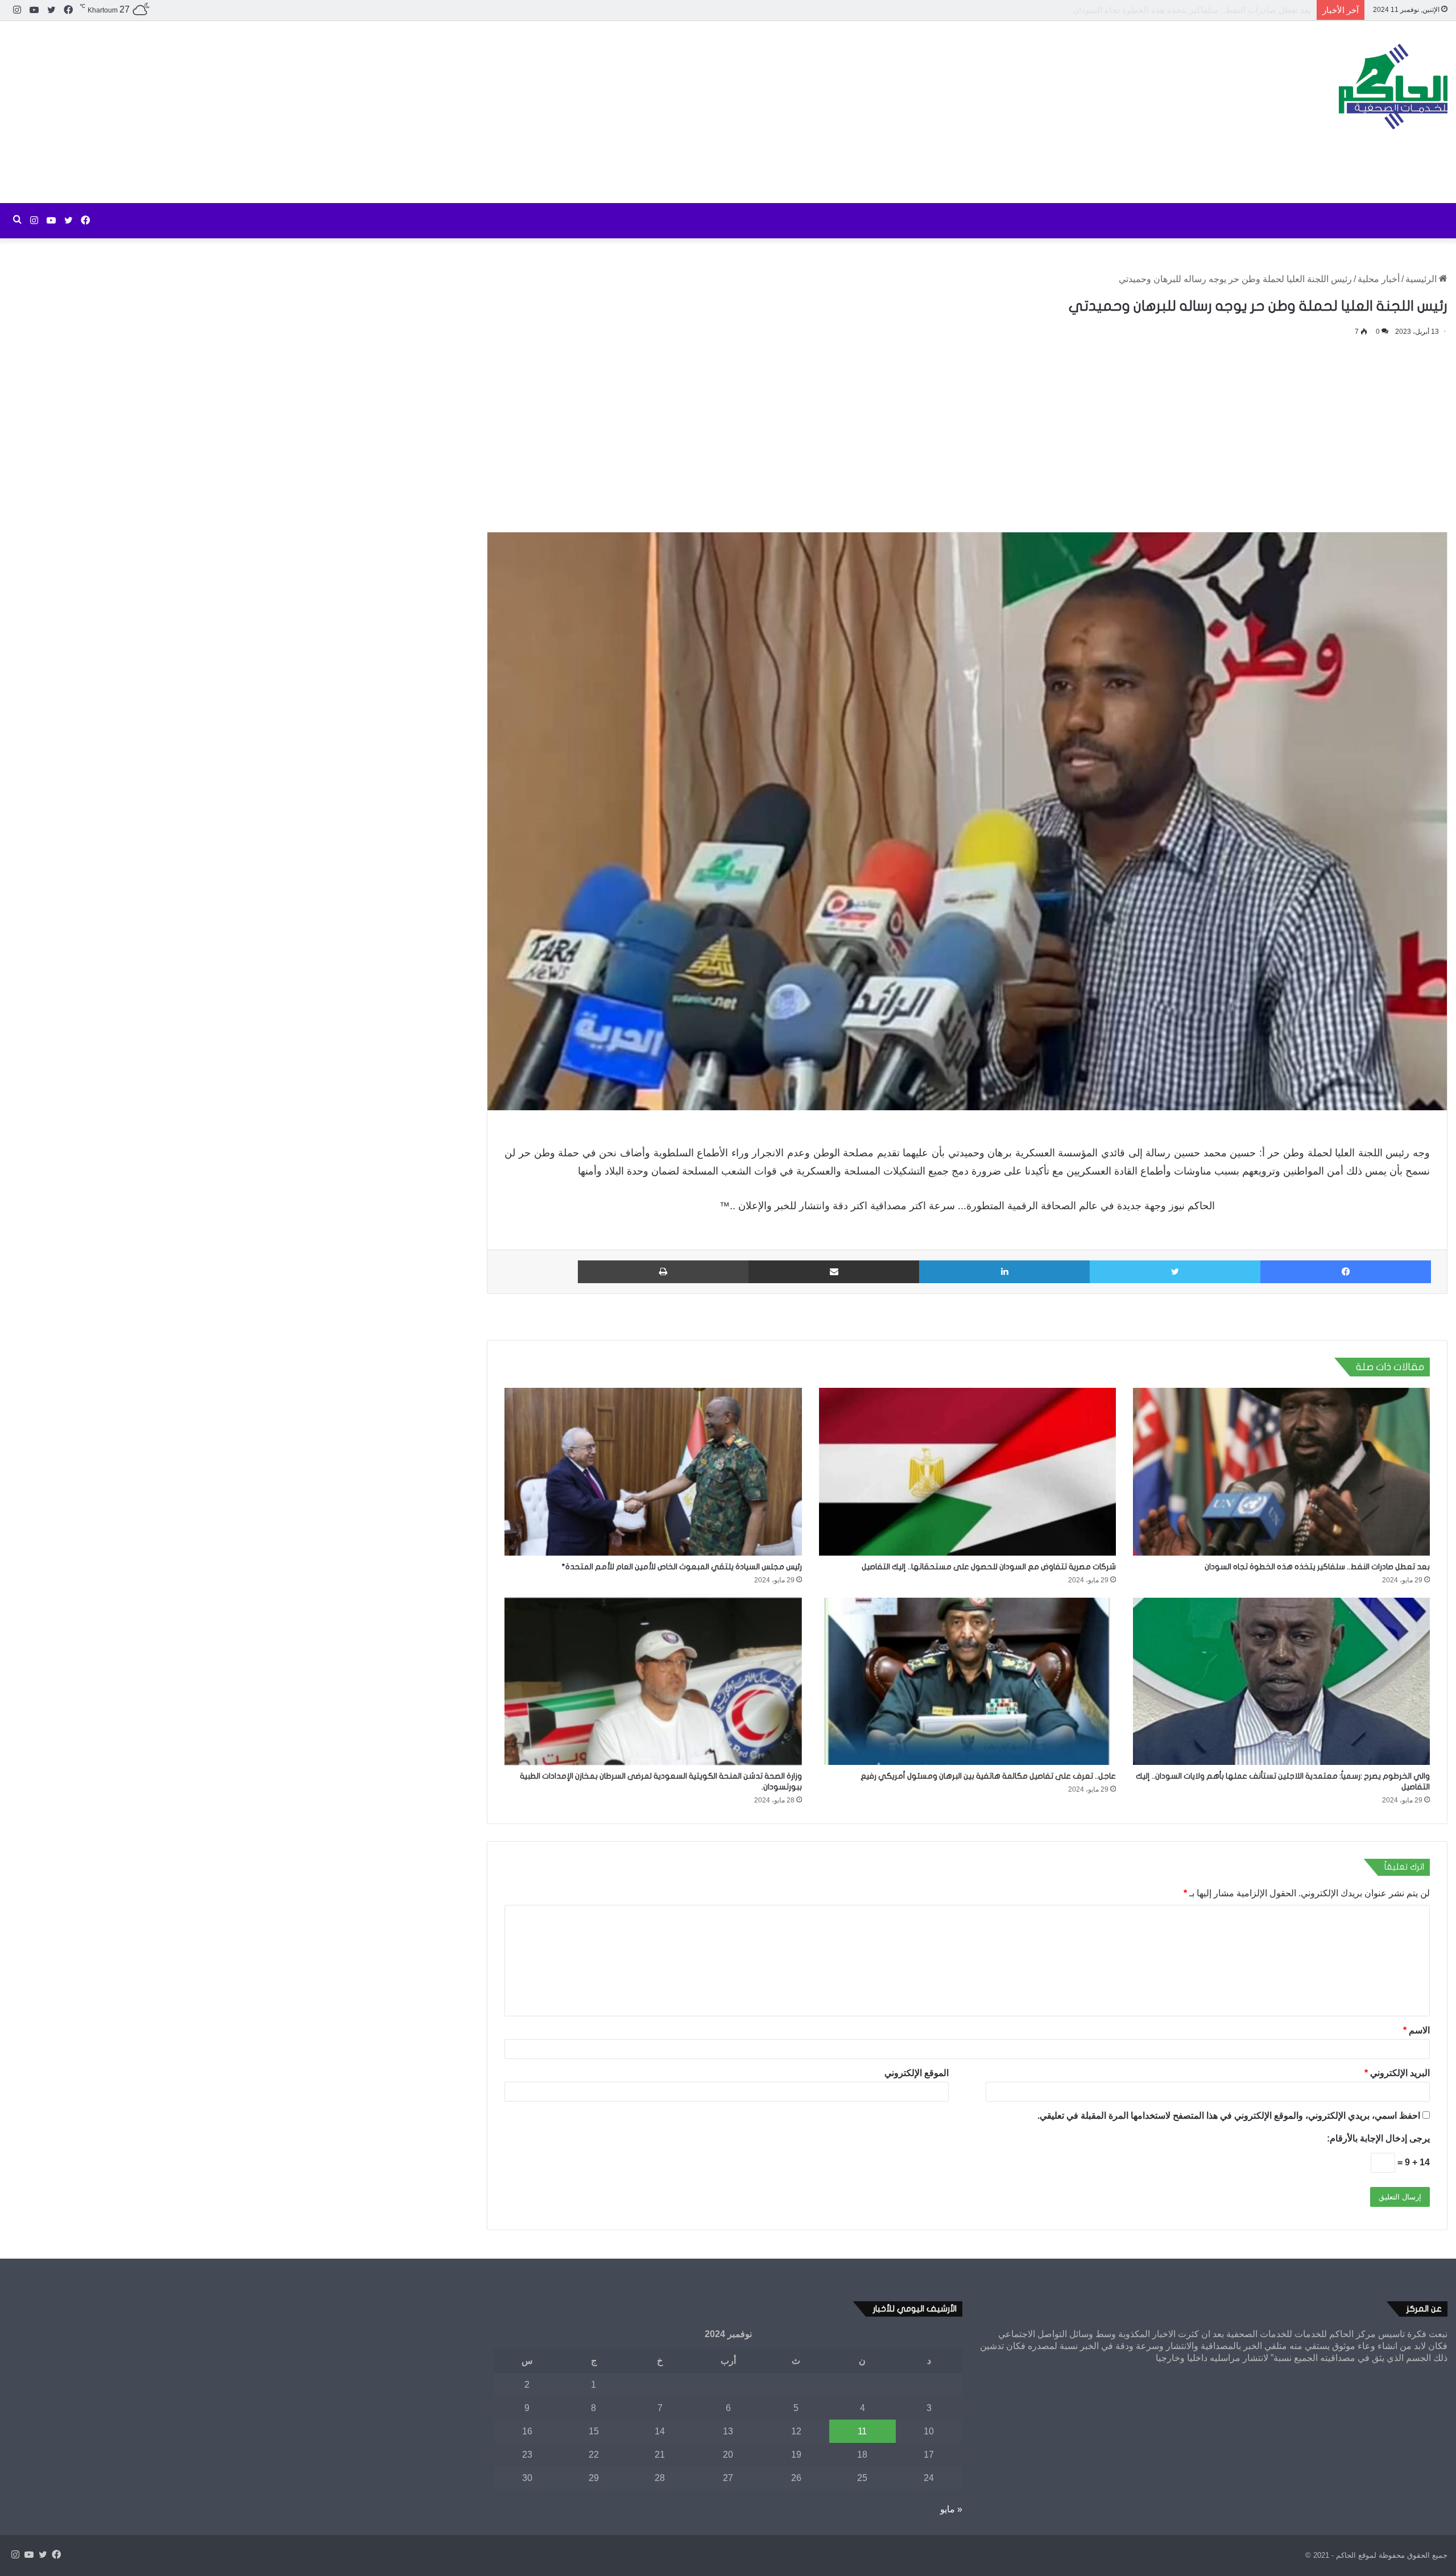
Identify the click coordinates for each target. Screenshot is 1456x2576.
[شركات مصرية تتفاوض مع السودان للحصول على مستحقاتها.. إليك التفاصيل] (967, 1472)
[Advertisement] (485, 112)
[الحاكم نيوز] (1393, 86)
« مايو (951, 2509)
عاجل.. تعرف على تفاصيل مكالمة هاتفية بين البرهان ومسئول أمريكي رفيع (988, 1776)
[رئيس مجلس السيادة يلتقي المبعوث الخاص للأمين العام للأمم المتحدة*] (653, 1472)
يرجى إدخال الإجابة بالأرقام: (1378, 2138)
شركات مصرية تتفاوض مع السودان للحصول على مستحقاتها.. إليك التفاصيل (1176, 10)
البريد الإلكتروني (1397, 2073)
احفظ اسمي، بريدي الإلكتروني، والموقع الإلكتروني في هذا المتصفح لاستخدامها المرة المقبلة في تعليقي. (1229, 2116)
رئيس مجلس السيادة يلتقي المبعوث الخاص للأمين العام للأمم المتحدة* (682, 1567)
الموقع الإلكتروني (917, 2073)
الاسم (1416, 2030)
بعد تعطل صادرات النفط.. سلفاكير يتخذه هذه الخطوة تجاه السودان (1317, 1567)
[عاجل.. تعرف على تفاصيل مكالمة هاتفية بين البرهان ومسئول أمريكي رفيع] (967, 1682)
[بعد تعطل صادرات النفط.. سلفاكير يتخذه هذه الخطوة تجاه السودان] (1281, 1472)
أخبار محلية (1379, 279)
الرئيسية (1422, 279)
